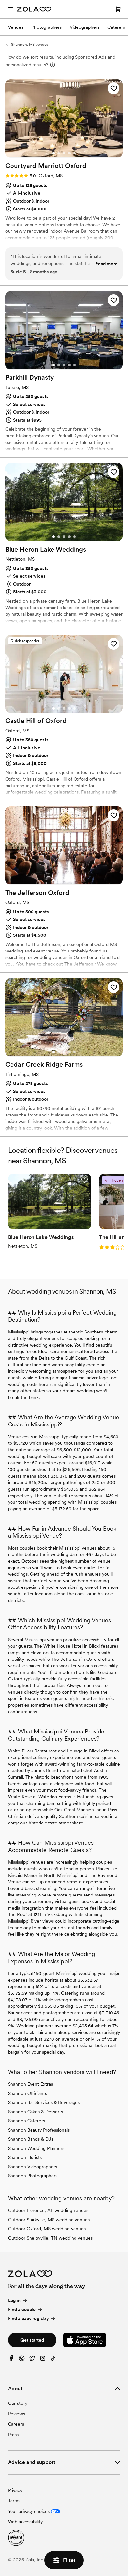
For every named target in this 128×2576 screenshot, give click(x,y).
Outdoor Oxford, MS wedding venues (47, 2229)
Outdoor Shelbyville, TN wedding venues (50, 2238)
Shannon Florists (25, 2157)
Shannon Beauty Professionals (39, 2130)
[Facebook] (11, 2360)
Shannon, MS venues (30, 45)
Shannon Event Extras (30, 2084)
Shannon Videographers (32, 2167)
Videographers (85, 27)
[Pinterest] (22, 2360)
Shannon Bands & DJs (31, 2139)
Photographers (47, 27)
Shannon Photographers (33, 2176)
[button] (114, 88)
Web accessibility (25, 2522)
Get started (32, 2340)
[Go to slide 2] (59, 153)
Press (13, 2435)
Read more (106, 264)
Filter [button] (69, 2560)
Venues (16, 27)
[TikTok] (53, 2360)
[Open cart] (118, 9)
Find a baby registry (28, 2318)
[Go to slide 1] (53, 153)
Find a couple (22, 2310)
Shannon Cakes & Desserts (35, 2112)
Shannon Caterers (26, 2121)
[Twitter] (32, 2360)
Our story (18, 2403)
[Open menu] (11, 9)
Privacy (15, 2490)
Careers (16, 2424)
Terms (14, 2501)
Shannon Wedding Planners (36, 2148)
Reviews (16, 2414)
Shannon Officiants (27, 2093)
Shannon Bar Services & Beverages (44, 2102)
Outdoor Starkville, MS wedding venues (49, 2220)
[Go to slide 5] (75, 153)
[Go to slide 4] (69, 153)
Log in (14, 2300)
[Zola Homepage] (34, 9)
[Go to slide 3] (64, 153)
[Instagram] (43, 2360)
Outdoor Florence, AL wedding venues (48, 2210)
